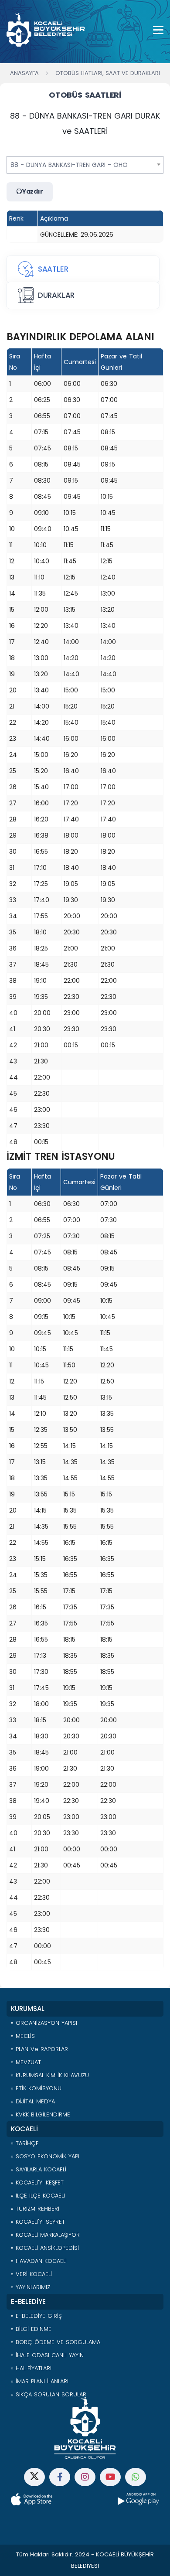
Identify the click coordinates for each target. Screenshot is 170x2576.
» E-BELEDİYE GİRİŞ (36, 2316)
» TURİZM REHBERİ (35, 2209)
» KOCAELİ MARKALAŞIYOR (45, 2235)
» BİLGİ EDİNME (31, 2329)
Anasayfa (24, 73)
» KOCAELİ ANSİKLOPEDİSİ (45, 2248)
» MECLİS (23, 2036)
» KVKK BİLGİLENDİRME (41, 2114)
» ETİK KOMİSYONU (36, 2088)
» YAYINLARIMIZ (31, 2287)
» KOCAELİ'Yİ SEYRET (38, 2222)
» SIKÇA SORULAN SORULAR (49, 2394)
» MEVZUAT (26, 2062)
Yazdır (33, 191)
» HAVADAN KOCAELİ (39, 2261)
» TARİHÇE (25, 2143)
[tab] (83, 269)
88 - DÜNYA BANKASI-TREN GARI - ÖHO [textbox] (69, 165)
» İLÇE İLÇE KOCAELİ (38, 2196)
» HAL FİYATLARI (31, 2368)
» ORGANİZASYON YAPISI (44, 2023)
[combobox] (85, 165)
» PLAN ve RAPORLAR (39, 2049)
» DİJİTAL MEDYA (33, 2101)
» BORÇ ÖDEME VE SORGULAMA (56, 2342)
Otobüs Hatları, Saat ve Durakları (108, 73)
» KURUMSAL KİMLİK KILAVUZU (50, 2075)
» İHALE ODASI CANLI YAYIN (47, 2355)
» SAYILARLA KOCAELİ (39, 2169)
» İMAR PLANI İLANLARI (40, 2381)
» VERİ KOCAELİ (31, 2274)
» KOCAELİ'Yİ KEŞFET (37, 2182)
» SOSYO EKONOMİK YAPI (45, 2156)
